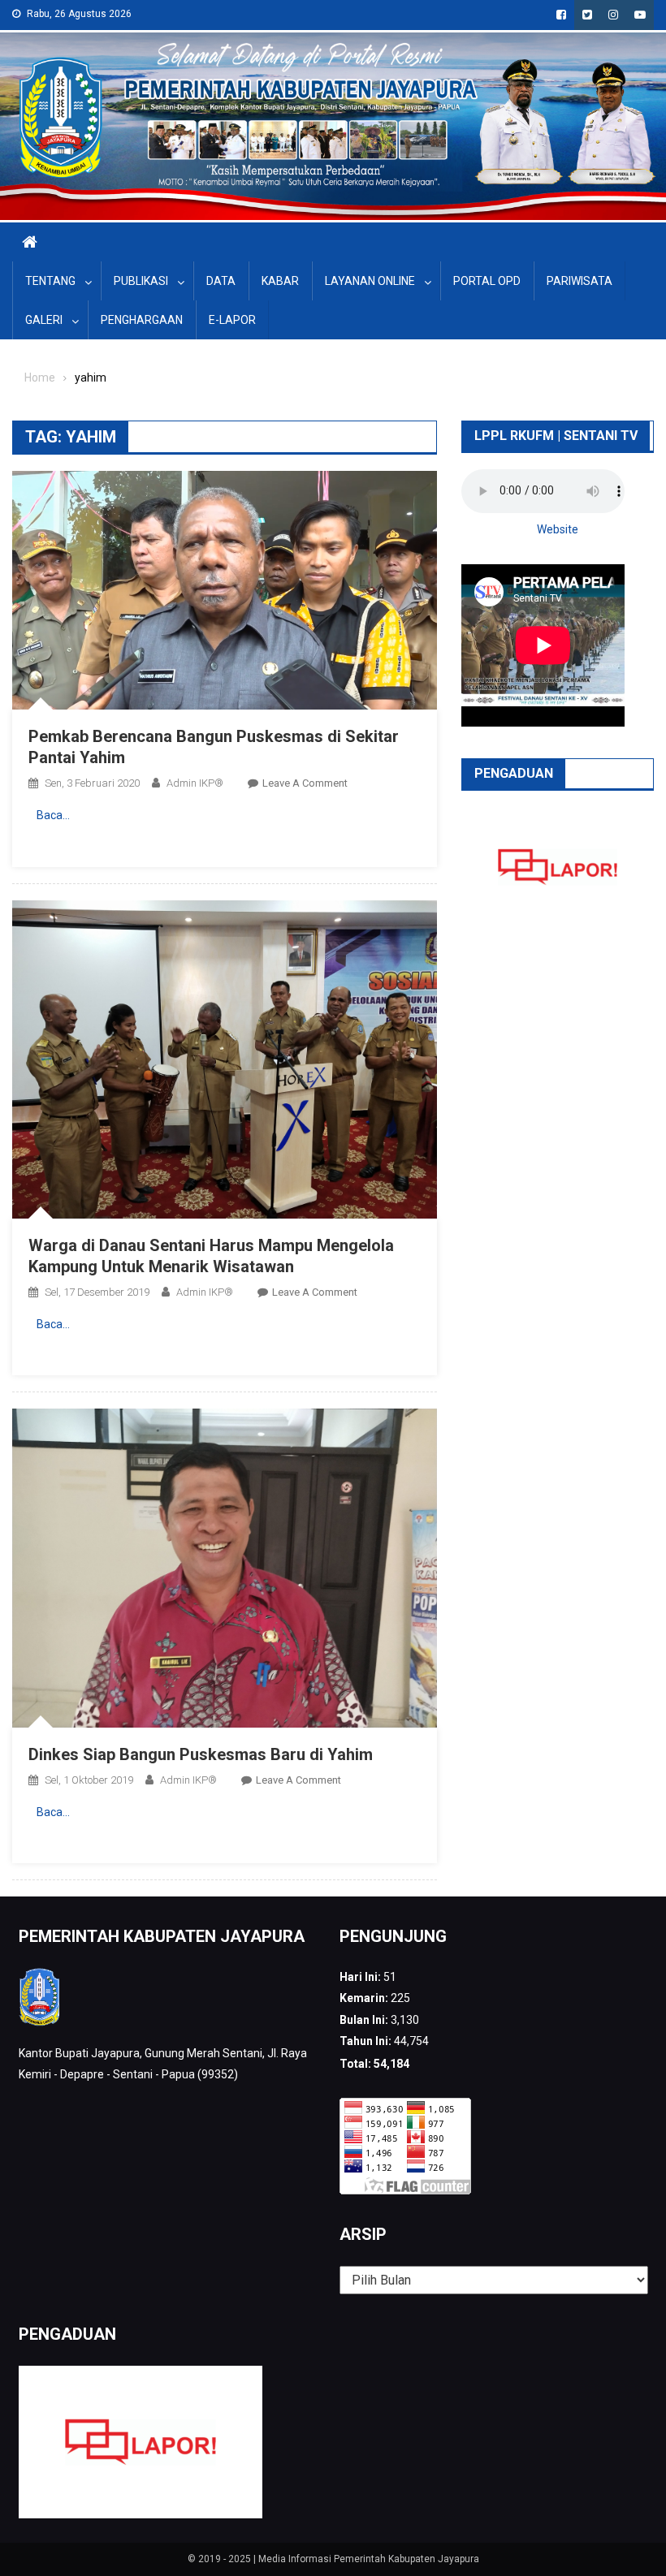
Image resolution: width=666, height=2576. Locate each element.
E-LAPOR (232, 320)
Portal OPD (487, 281)
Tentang (50, 281)
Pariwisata (580, 281)
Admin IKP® (195, 783)
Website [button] (558, 529)
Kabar (280, 281)
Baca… (53, 815)
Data (221, 281)
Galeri (44, 320)
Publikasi (141, 281)
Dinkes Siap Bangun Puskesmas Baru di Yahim (201, 1754)
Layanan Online (370, 281)
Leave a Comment (305, 783)
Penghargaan (142, 320)
